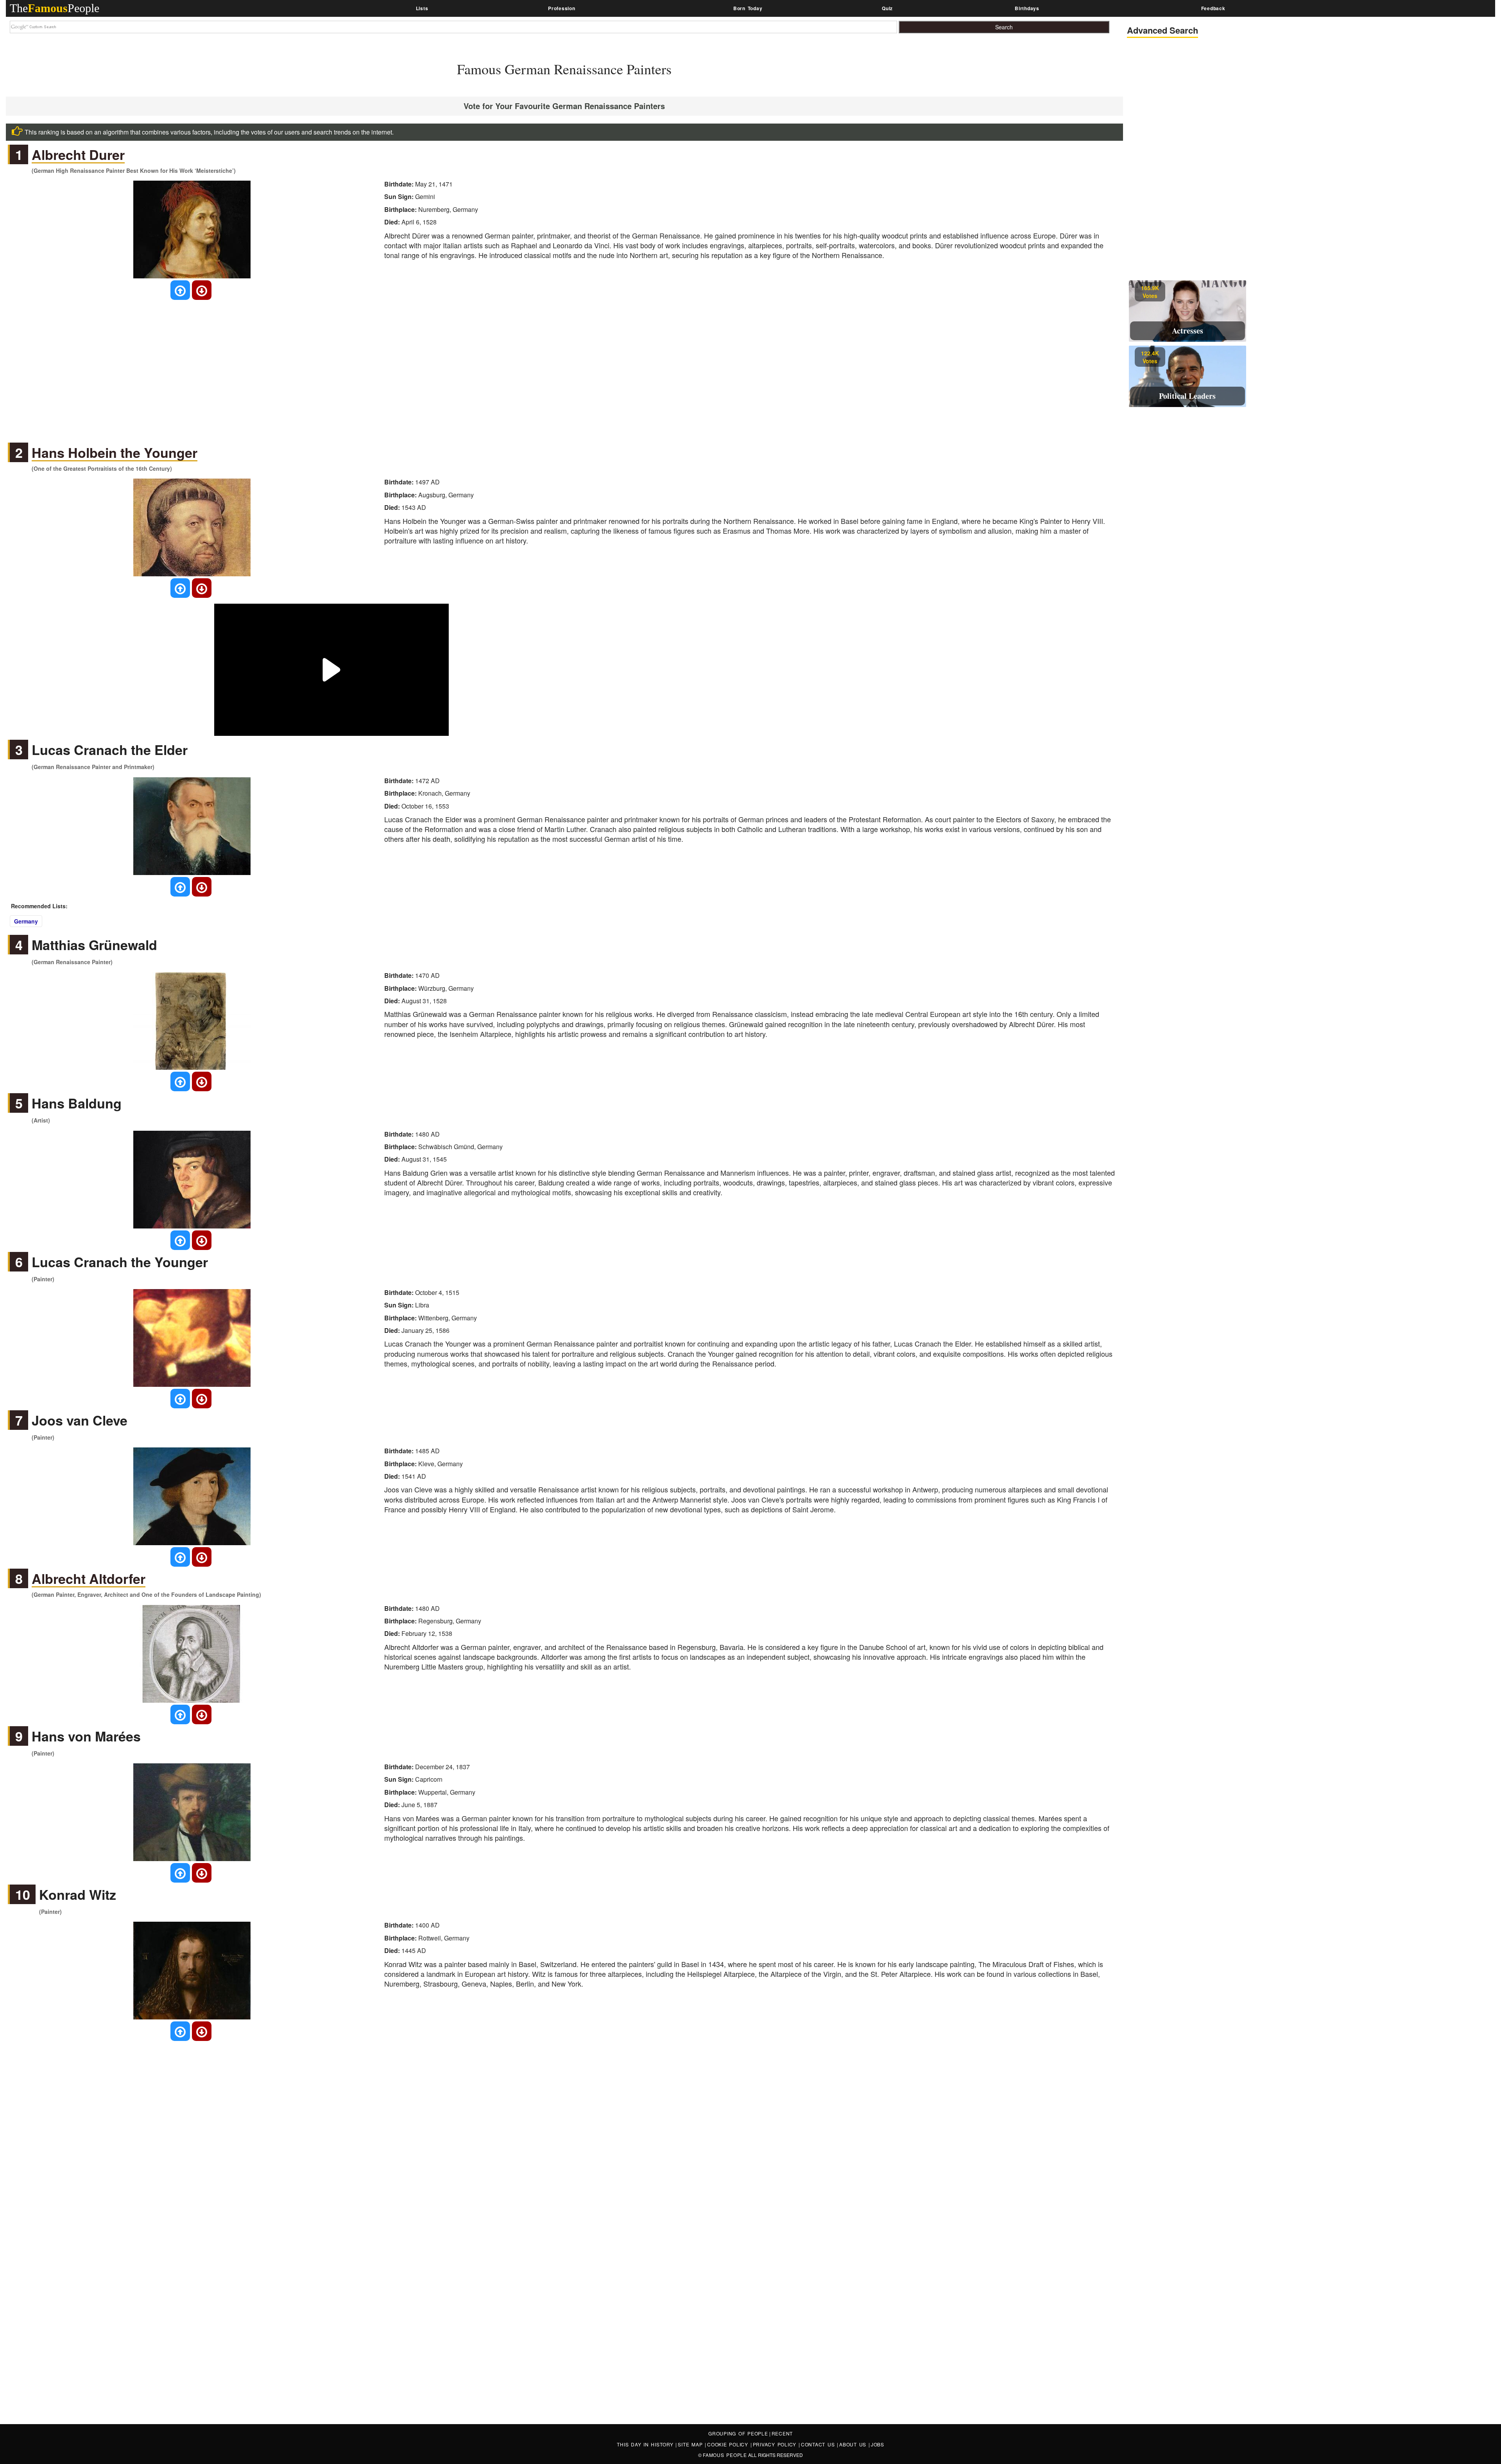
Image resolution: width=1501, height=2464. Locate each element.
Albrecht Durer (78, 155)
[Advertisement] (564, 364)
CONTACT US (819, 2444)
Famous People (725, 2455)
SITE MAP (691, 2444)
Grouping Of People (738, 2433)
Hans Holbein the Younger (115, 453)
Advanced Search (1162, 30)
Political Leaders (1187, 396)
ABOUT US (854, 2444)
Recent (782, 2433)
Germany (26, 921)
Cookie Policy (729, 2444)
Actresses (1188, 331)
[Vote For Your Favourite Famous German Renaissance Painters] (180, 290)
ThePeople (55, 8)
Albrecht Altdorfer (89, 1579)
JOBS (878, 2444)
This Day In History (646, 2444)
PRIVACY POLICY (776, 2444)
